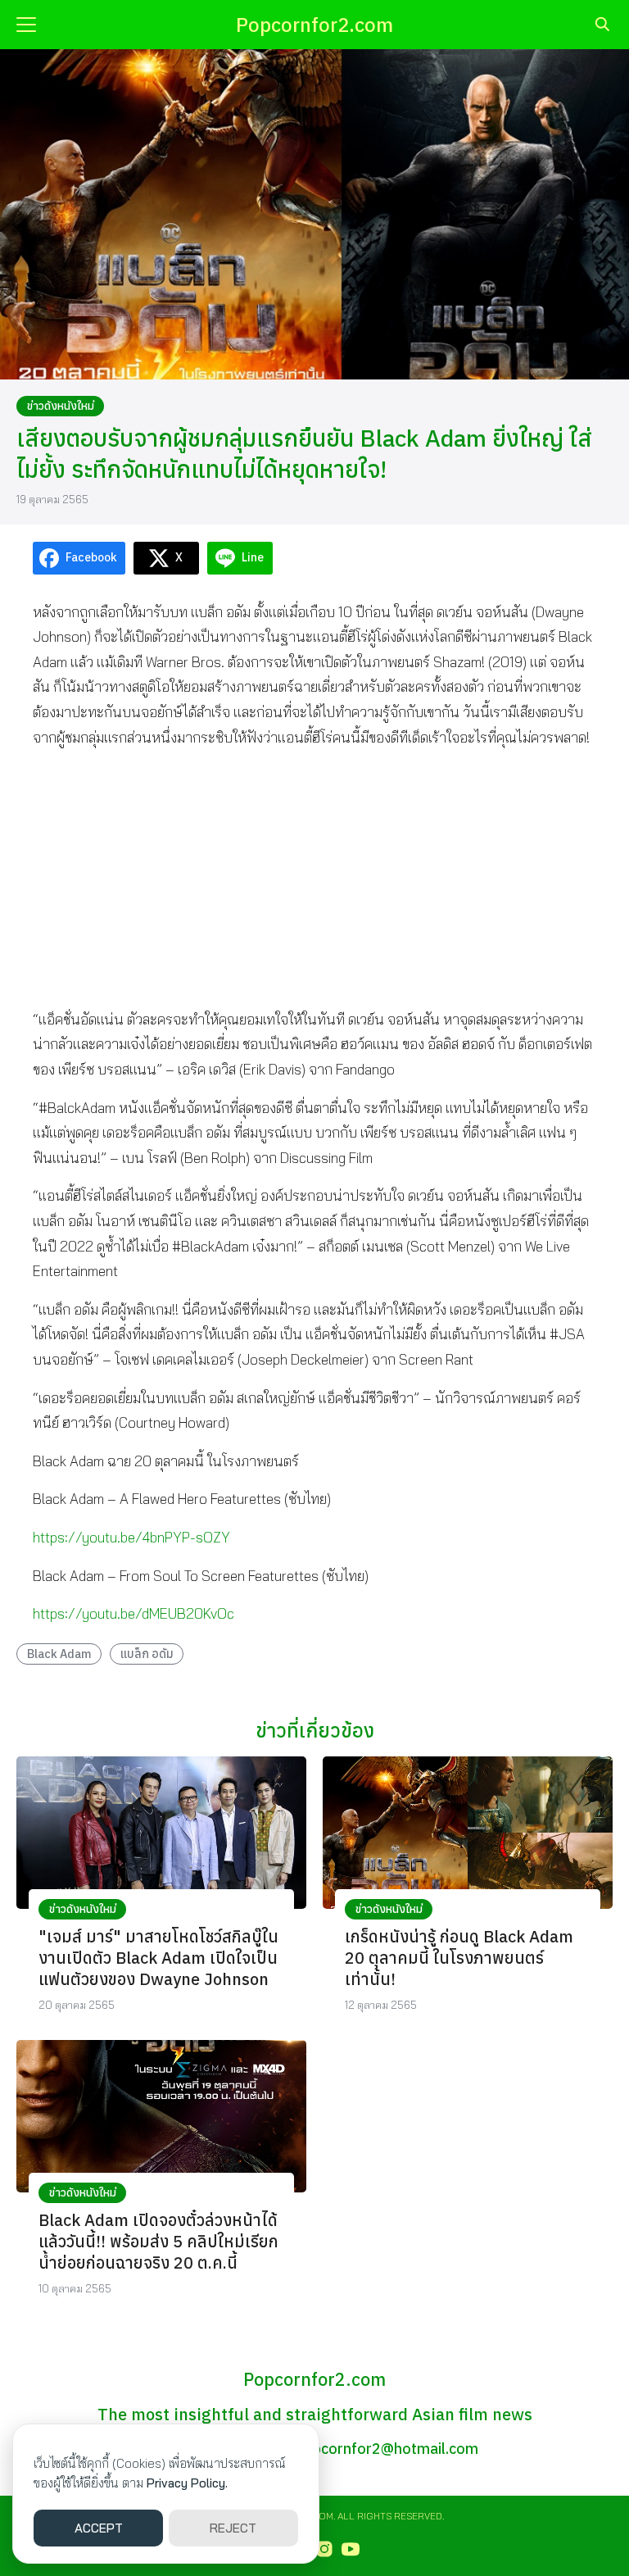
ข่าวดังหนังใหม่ (61, 406)
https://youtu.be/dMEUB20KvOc (133, 1613)
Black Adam (59, 1654)
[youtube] (351, 2549)
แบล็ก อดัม (147, 1654)
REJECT (233, 2528)
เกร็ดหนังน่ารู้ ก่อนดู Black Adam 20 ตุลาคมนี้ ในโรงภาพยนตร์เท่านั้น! (459, 1958)
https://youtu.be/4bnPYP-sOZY (131, 1537)
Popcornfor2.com (314, 25)
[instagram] (324, 2549)
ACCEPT (99, 2528)
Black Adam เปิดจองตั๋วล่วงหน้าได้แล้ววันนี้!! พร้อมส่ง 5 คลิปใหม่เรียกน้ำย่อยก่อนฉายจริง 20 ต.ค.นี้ (158, 2241)
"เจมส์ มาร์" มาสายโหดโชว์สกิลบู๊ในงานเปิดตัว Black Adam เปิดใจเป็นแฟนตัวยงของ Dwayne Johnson (158, 1958)
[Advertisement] (314, 878)
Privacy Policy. (187, 2483)
